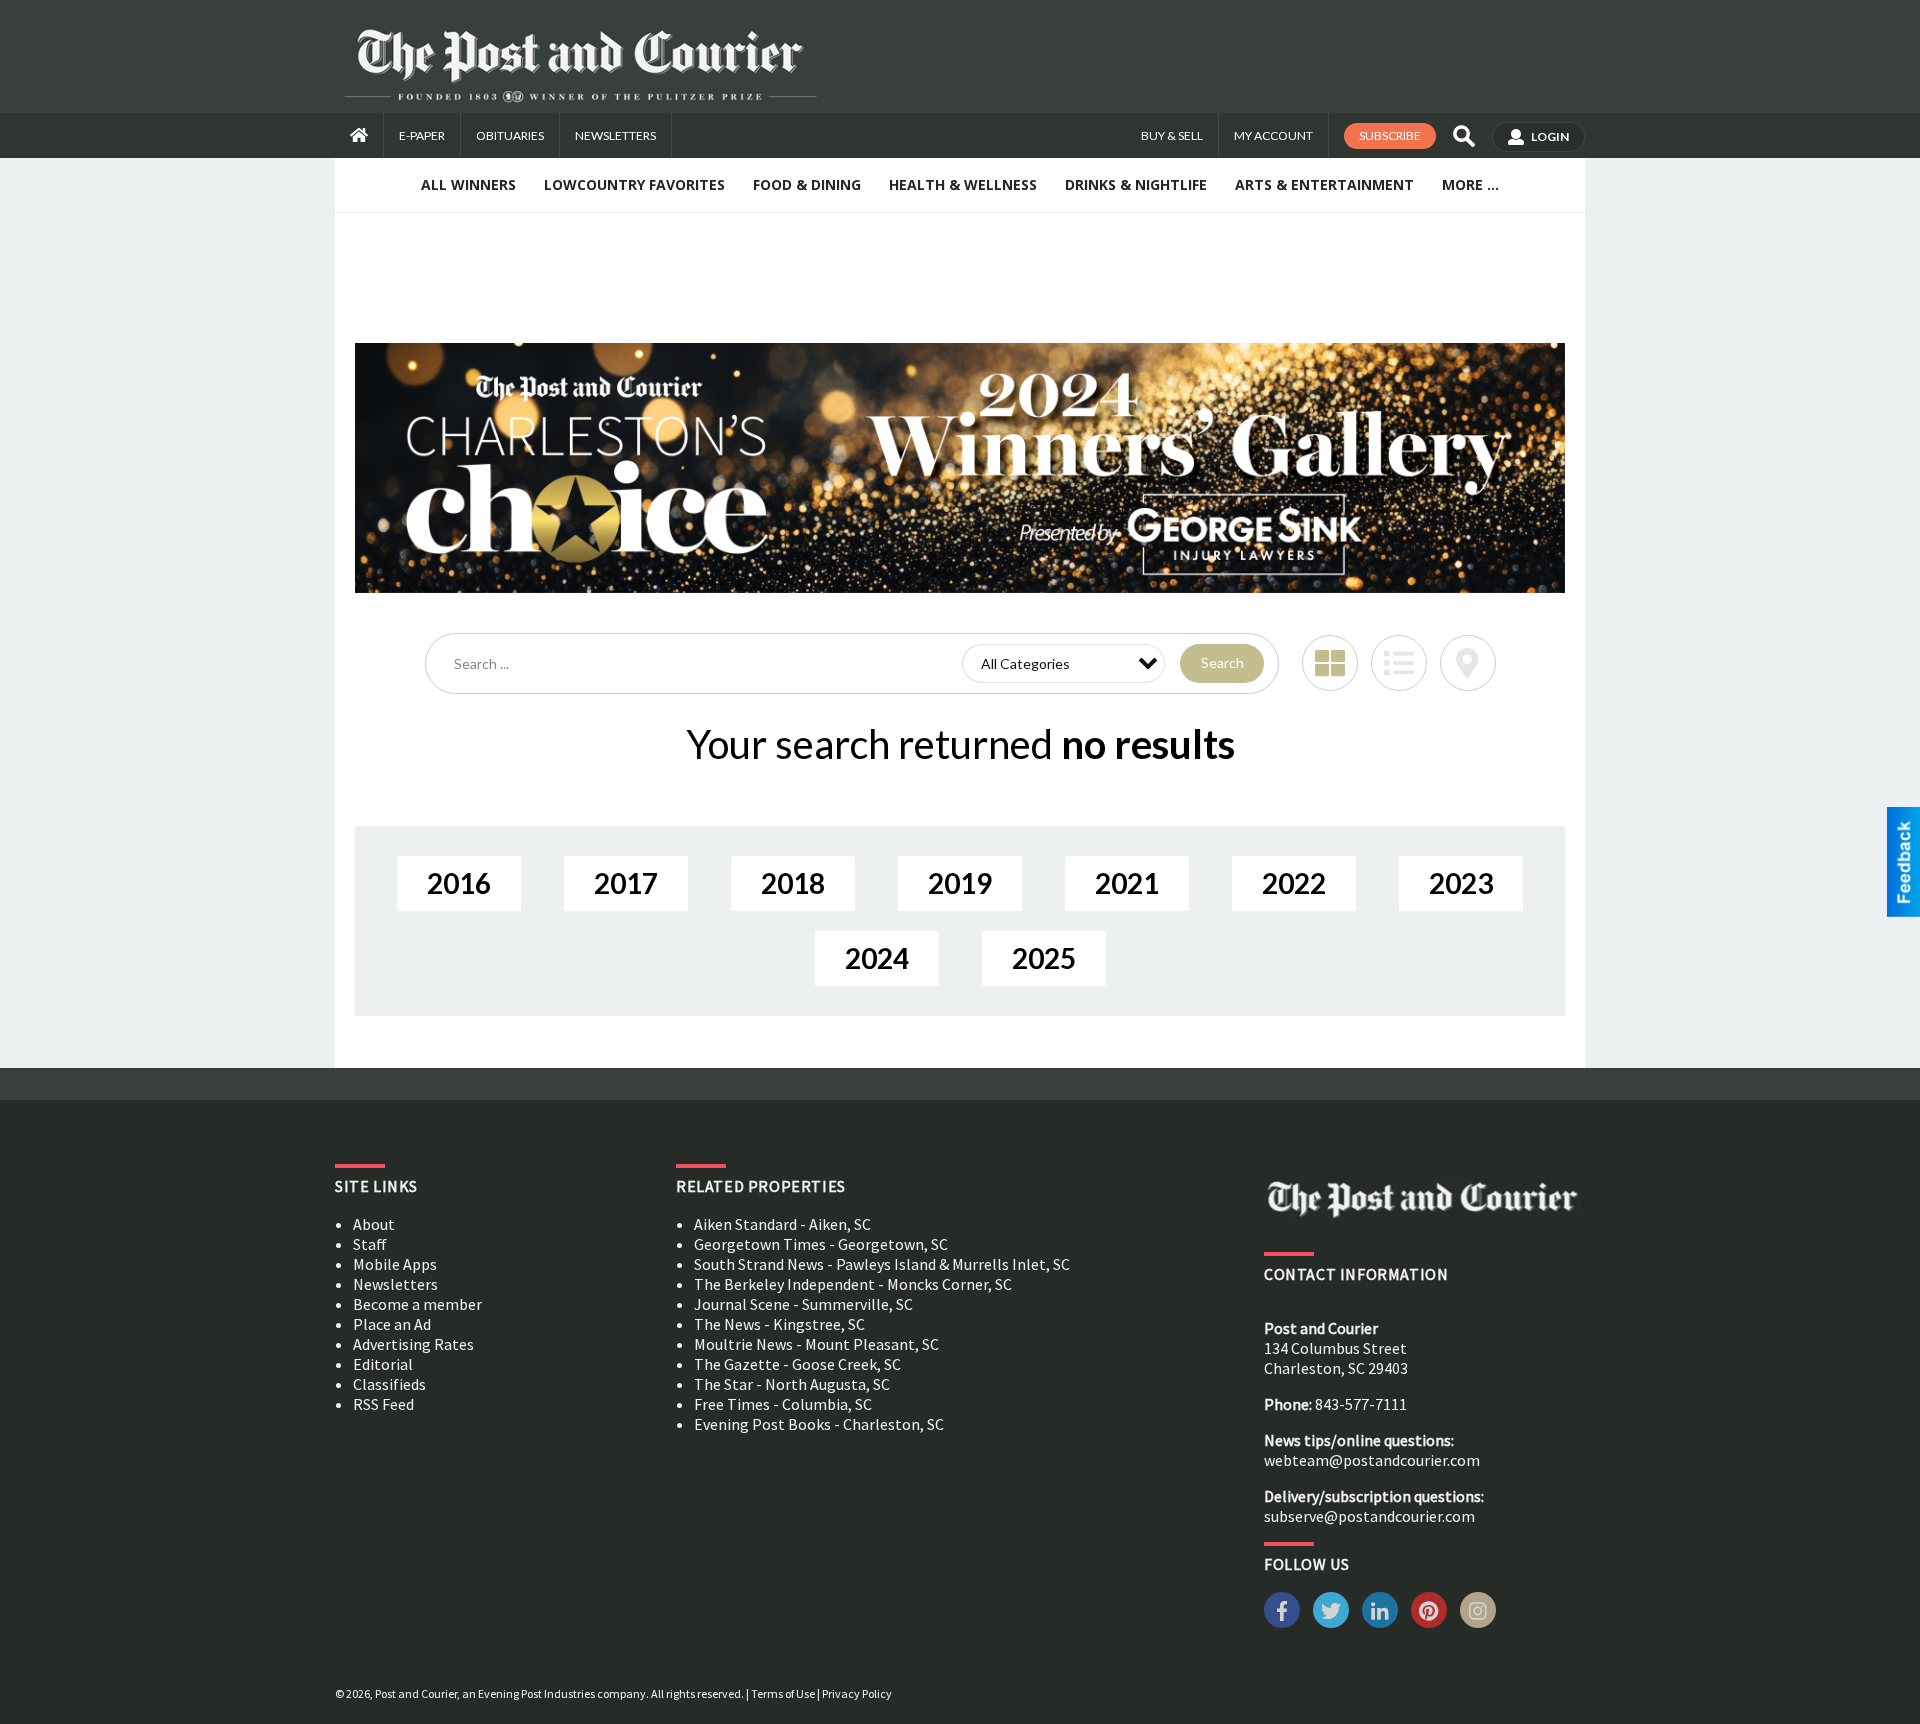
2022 (1294, 883)
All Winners (468, 184)
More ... (1470, 184)
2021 (1127, 883)
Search (1222, 662)
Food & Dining (807, 184)
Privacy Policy (857, 1693)
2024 (877, 958)
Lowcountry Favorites (634, 184)
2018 (793, 883)
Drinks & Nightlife (1136, 184)
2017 (626, 883)
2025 (1044, 958)
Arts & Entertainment (1324, 184)
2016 (459, 883)
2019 (960, 883)
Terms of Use (783, 1693)
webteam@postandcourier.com (1372, 1460)
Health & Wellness (963, 184)
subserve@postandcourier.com (1369, 1516)
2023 (1461, 883)
